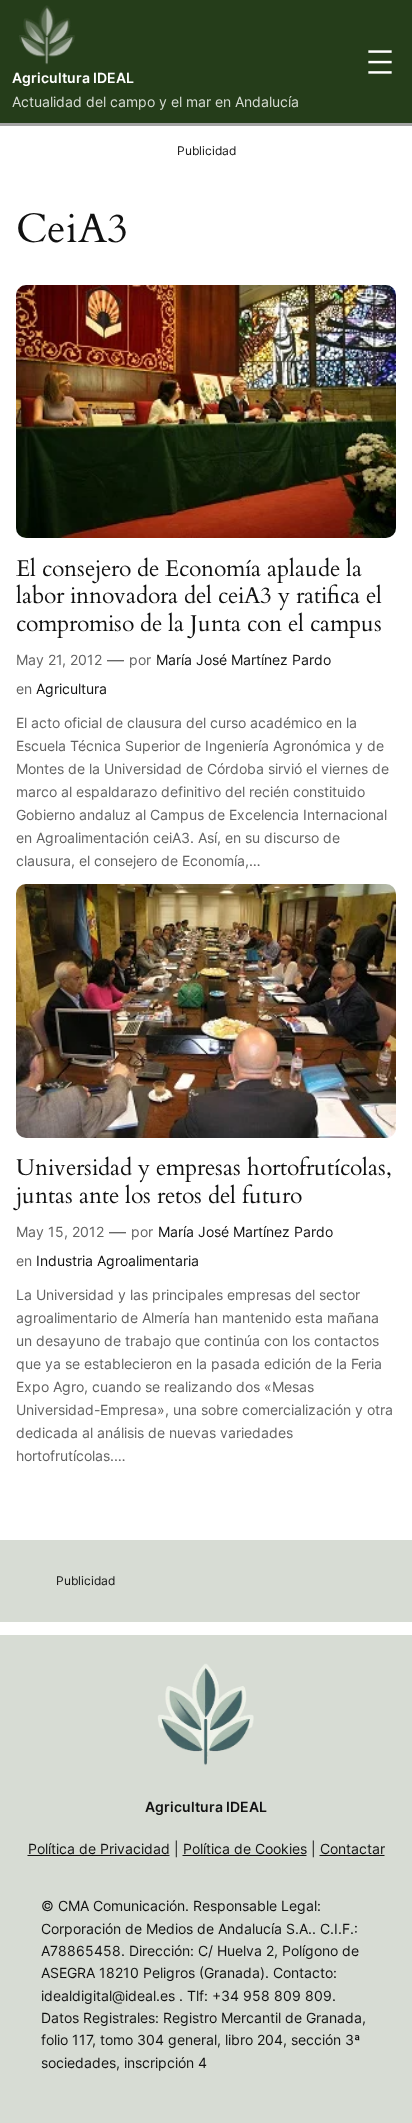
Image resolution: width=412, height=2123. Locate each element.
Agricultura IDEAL (73, 77)
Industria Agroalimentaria (117, 1260)
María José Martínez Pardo (243, 659)
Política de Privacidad (99, 1848)
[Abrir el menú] (380, 62)
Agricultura (71, 688)
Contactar (352, 1848)
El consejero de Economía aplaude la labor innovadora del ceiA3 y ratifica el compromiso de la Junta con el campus (199, 596)
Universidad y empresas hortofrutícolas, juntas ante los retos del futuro (204, 1181)
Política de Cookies (245, 1848)
